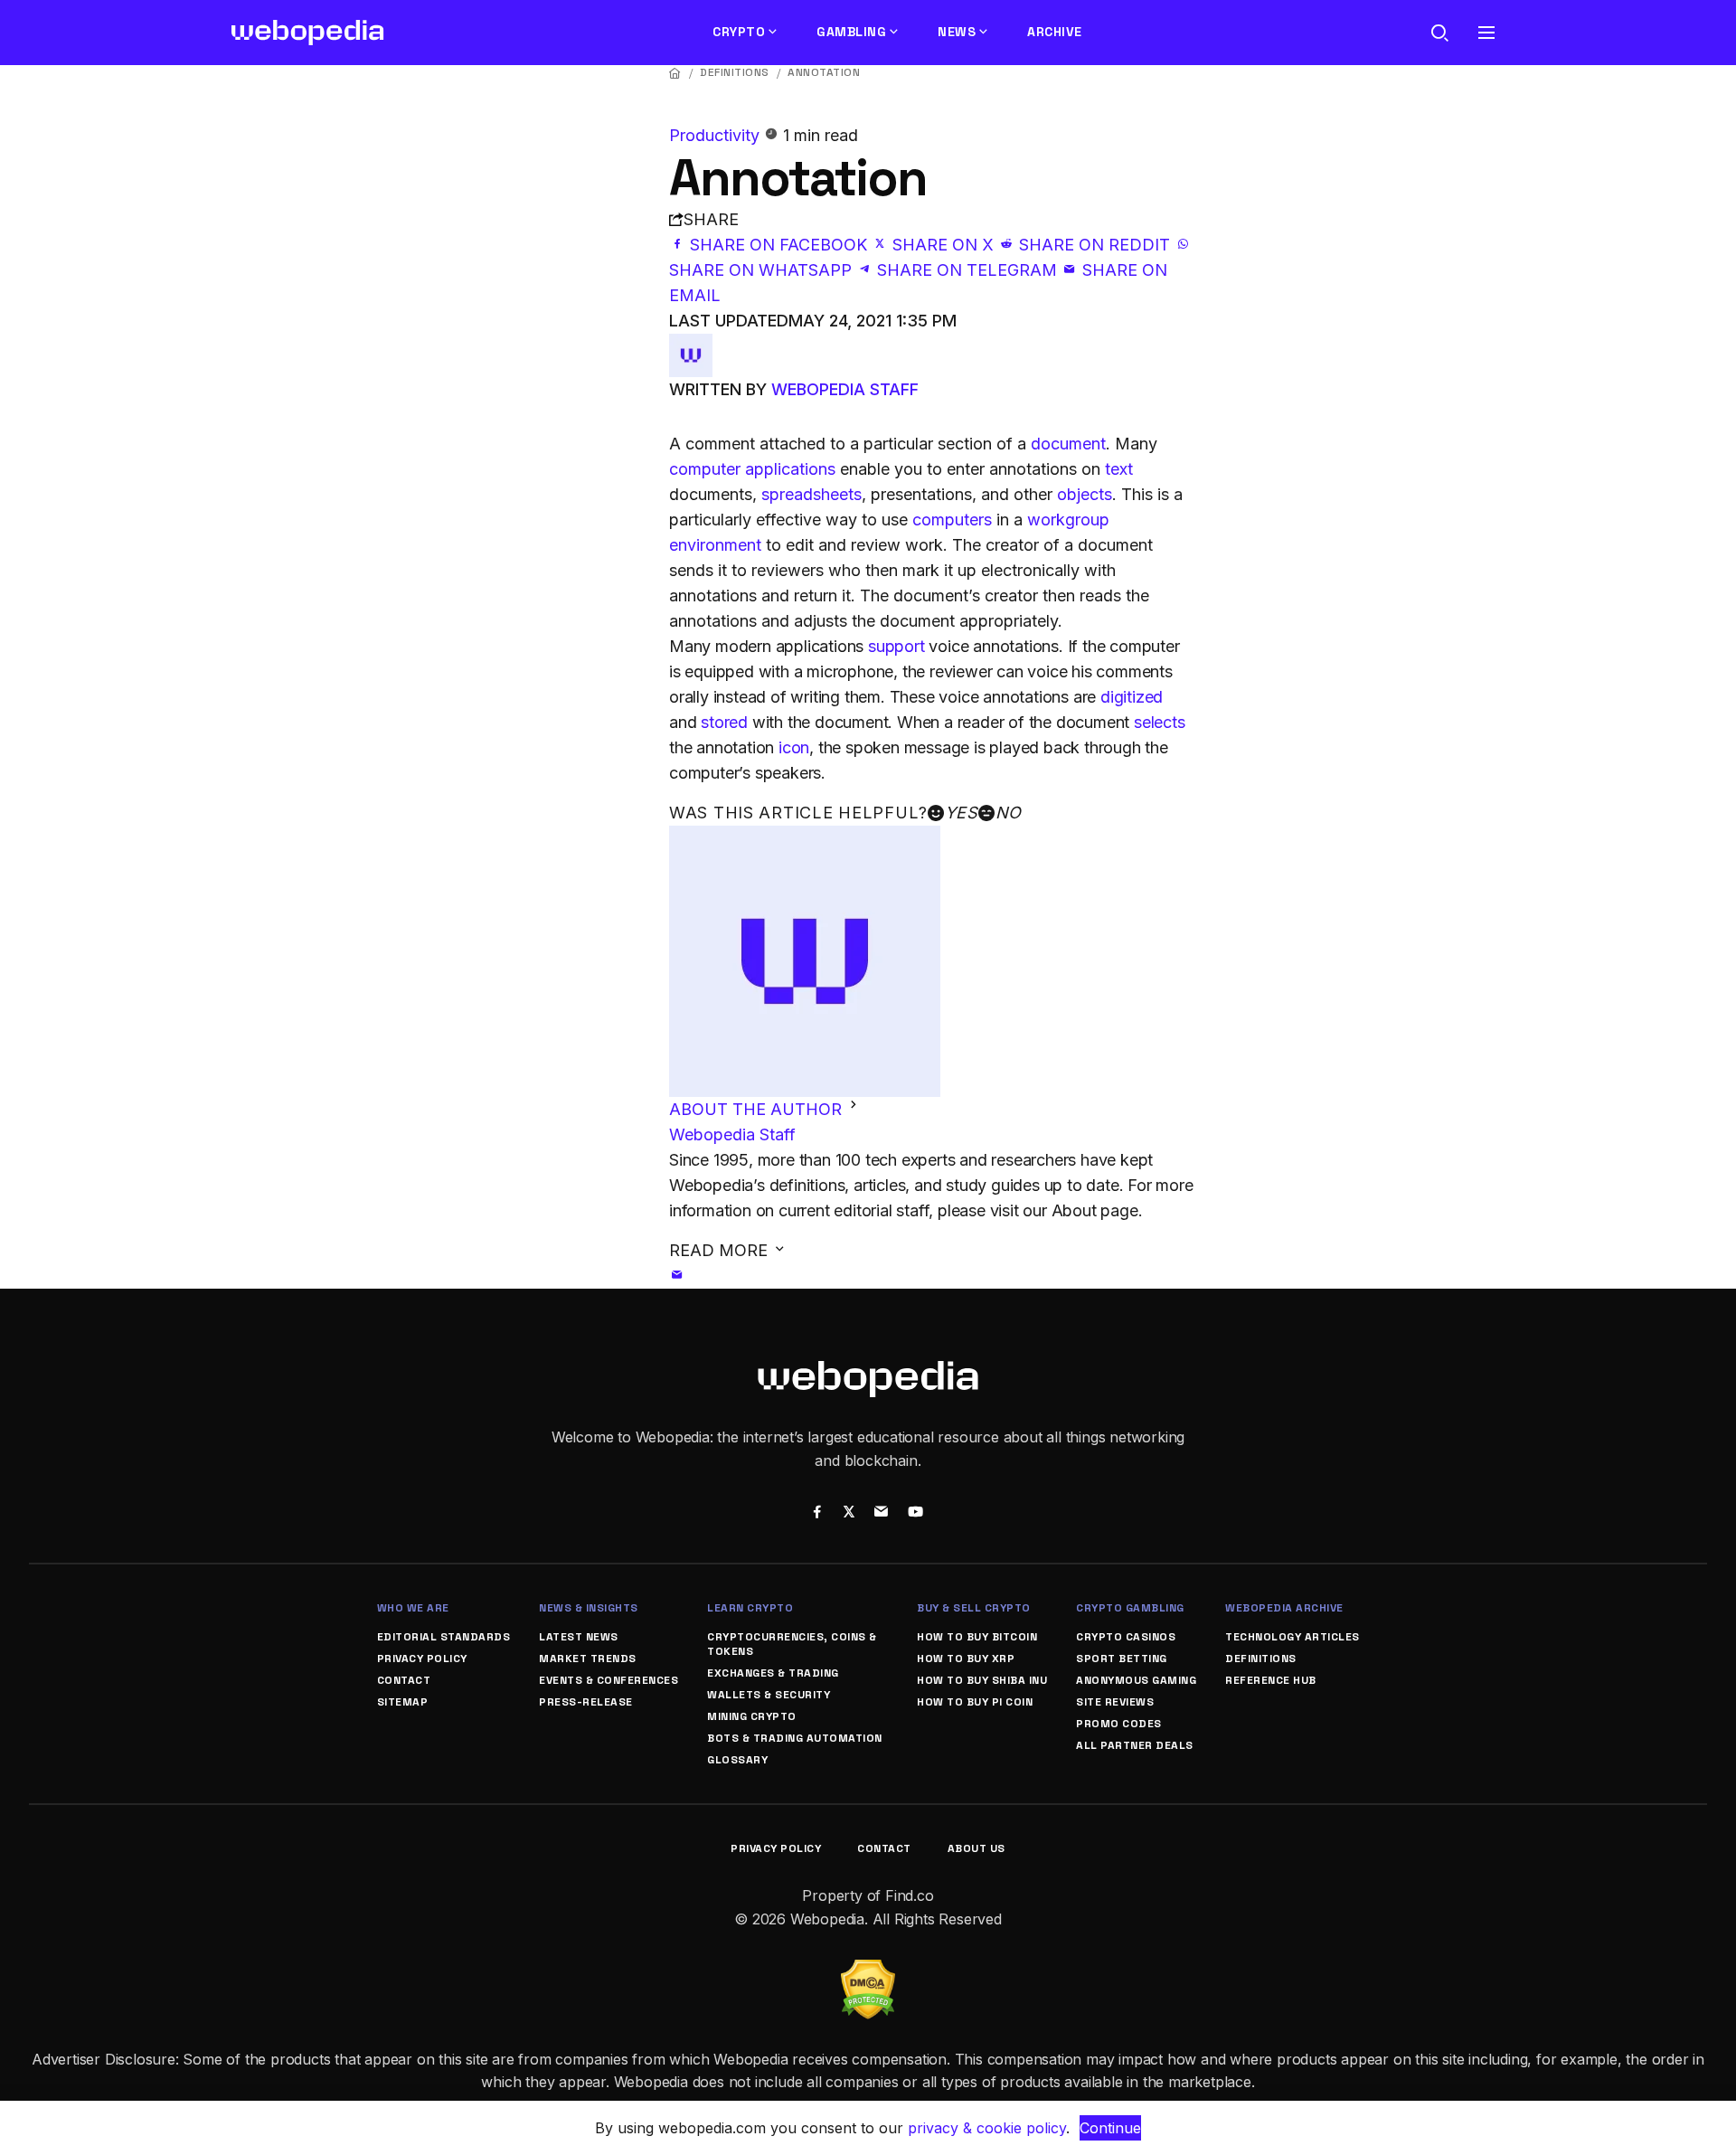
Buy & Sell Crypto (974, 1608)
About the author (758, 1109)
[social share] (817, 1514)
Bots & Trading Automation (795, 1738)
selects (1160, 722)
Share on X (943, 245)
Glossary (737, 1760)
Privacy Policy (422, 1659)
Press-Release (586, 1702)
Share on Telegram (967, 270)
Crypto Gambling (1130, 1608)
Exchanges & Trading (773, 1673)
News (957, 32)
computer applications (752, 469)
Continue (1110, 2128)
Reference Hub (1271, 1680)
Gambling (851, 32)
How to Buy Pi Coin (975, 1702)
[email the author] (677, 1276)
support (896, 646)
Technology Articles (1293, 1637)
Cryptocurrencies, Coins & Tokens (792, 1644)
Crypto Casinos (1126, 1637)
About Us (976, 1848)
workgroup (1068, 520)
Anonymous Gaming (1136, 1680)
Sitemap (403, 1702)
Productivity (717, 135)
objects (1085, 494)
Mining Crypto (752, 1716)
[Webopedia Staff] (691, 346)
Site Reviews (1115, 1702)
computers (952, 520)
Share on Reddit (1094, 245)
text (1119, 469)
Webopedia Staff (845, 389)
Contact (404, 1680)
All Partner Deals (1135, 1745)
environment (715, 545)
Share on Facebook (778, 245)
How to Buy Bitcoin (977, 1637)
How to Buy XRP (966, 1659)
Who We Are (413, 1608)
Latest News (579, 1637)
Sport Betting (1122, 1659)
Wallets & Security (769, 1695)
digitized (1132, 697)
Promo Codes (1119, 1724)
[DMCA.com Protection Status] (868, 1971)
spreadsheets (811, 494)
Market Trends (588, 1659)
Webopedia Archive (1284, 1608)
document (1068, 444)
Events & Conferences (609, 1680)
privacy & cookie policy (987, 2128)
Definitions (735, 72)
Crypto (739, 32)
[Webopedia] (308, 33)
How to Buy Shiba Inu (982, 1680)
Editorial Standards (444, 1637)
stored (724, 722)
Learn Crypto (750, 1608)
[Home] (675, 73)
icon (794, 747)
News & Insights (589, 1608)
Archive (1055, 32)
